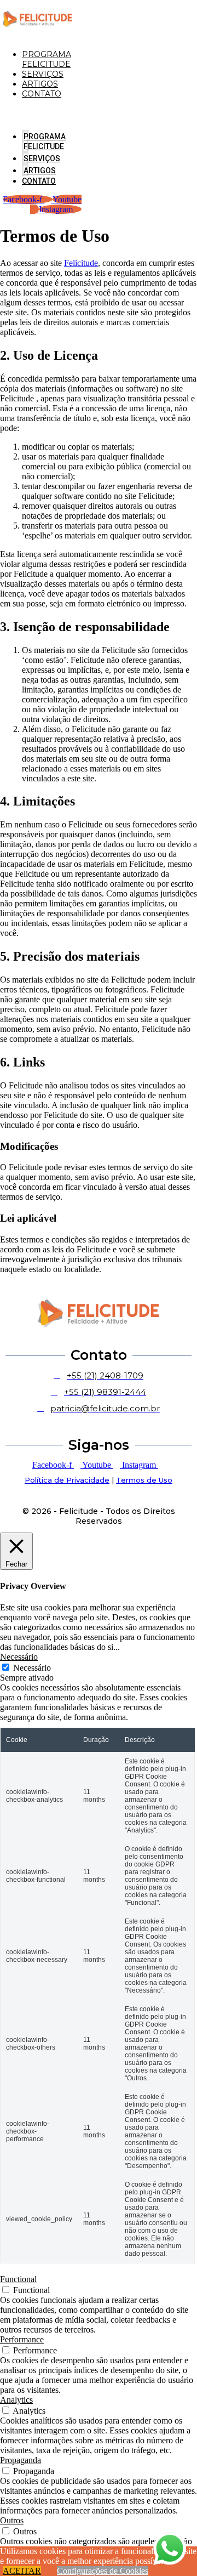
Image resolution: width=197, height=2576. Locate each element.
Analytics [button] (16, 2400)
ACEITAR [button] (22, 2571)
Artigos (40, 84)
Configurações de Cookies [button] (103, 2571)
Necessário (32, 1668)
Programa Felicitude (47, 59)
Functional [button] (18, 2279)
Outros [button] (12, 2520)
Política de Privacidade (67, 1480)
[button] (14, 112)
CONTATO (42, 94)
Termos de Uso (144, 1480)
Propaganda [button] (21, 2460)
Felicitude (81, 263)
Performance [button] (22, 2339)
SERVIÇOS (43, 74)
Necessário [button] (19, 1657)
